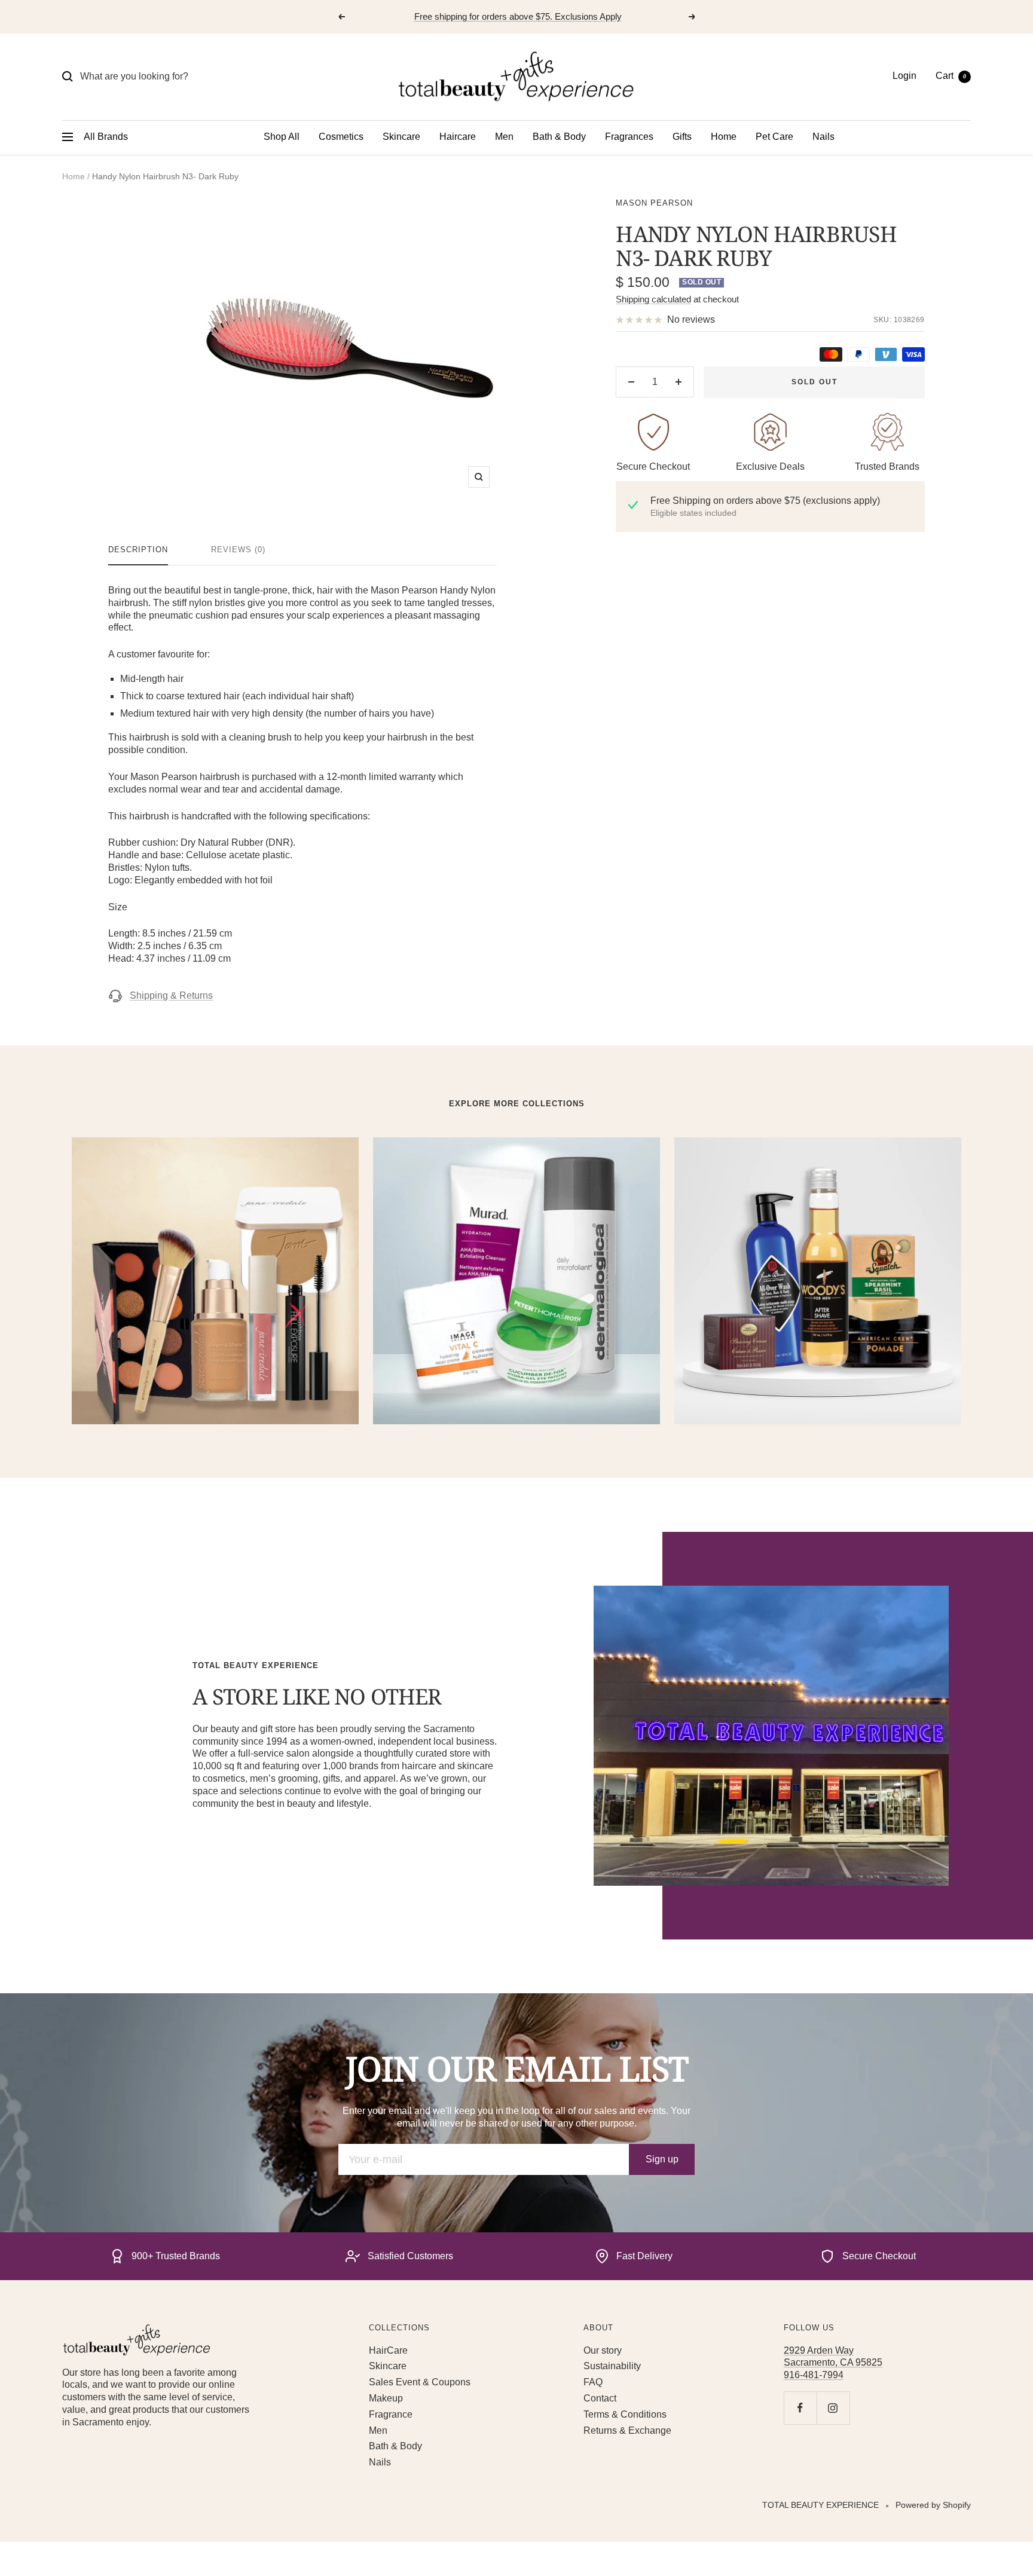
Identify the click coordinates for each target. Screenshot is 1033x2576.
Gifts (682, 137)
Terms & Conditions (625, 2414)
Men (504, 137)
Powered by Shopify (933, 2505)
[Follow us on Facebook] (800, 2408)
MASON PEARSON (654, 203)
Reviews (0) (238, 550)
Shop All (282, 137)
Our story (603, 2350)
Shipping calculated (653, 299)
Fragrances (629, 137)
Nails (823, 137)
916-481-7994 (814, 2375)
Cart (951, 76)
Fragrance (391, 2414)
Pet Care (774, 137)
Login (904, 76)
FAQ (593, 2382)
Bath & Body (559, 137)
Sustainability (612, 2366)
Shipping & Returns (171, 995)
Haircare (458, 137)
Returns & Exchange (627, 2430)
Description (138, 550)
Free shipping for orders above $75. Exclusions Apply (518, 16)
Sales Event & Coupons (420, 2382)
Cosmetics (341, 137)
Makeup (386, 2398)
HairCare (388, 2350)
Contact (600, 2398)
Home (724, 137)
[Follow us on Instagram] (833, 2408)
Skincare (401, 137)
